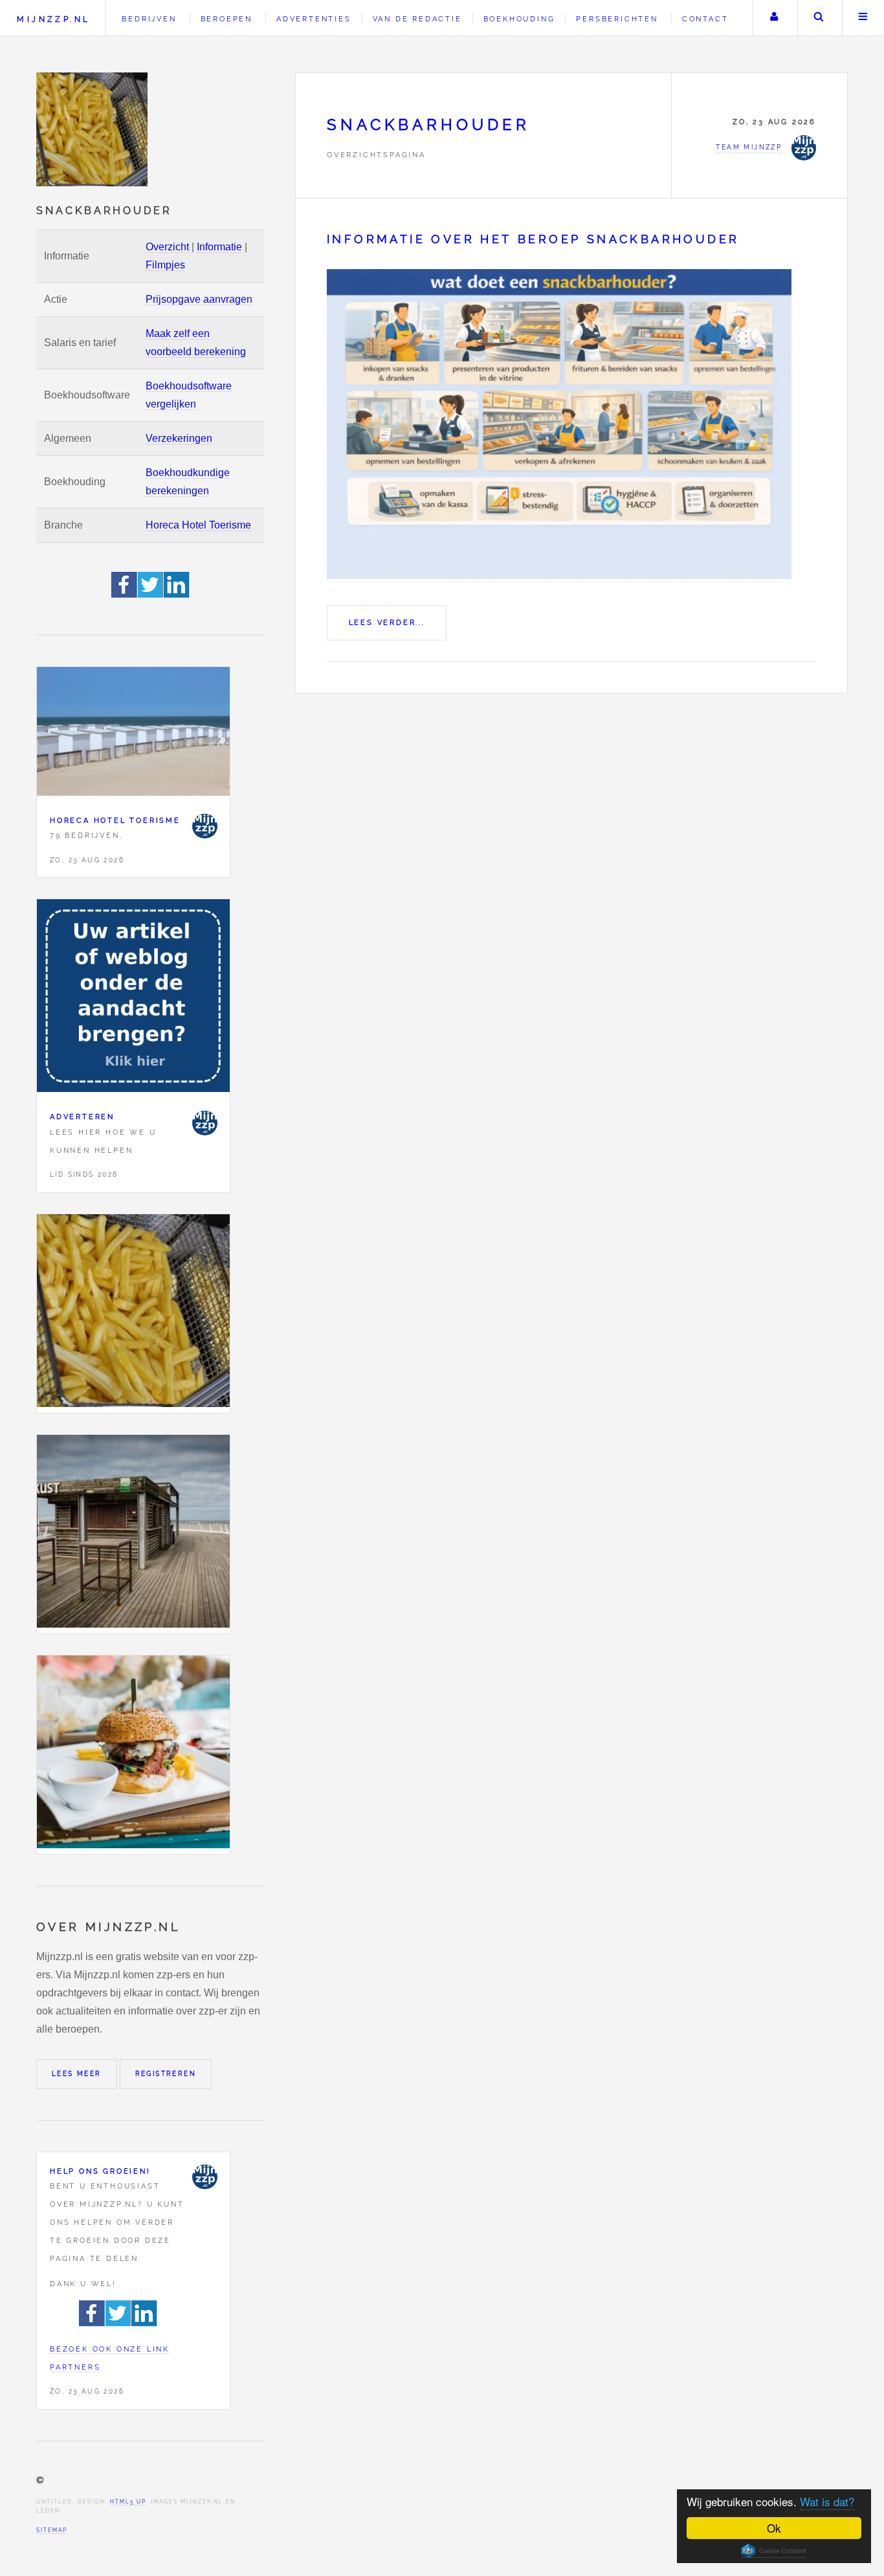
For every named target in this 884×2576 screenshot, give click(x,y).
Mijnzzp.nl (53, 19)
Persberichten (617, 19)
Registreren (166, 2074)
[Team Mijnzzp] (204, 826)
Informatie (219, 247)
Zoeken (819, 18)
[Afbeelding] (133, 1314)
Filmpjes (165, 265)
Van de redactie (417, 19)
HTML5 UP (128, 2502)
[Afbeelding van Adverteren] (133, 999)
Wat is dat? (827, 2501)
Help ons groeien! (100, 2171)
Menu (863, 18)
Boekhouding (519, 19)
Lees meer (77, 2074)
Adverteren (82, 1117)
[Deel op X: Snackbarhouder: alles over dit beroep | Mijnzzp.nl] (151, 594)
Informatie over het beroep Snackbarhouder (533, 239)
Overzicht (167, 247)
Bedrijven (149, 19)
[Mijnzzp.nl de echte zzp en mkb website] (93, 129)
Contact (705, 19)
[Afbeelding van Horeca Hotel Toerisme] (133, 734)
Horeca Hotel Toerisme (198, 525)
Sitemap (52, 2530)
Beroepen (227, 19)
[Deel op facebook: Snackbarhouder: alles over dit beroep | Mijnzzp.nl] (125, 594)
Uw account (774, 18)
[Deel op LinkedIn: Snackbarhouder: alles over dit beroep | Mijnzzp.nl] (177, 594)
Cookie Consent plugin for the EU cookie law (774, 2551)
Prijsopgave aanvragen (199, 299)
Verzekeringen (179, 438)
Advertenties (314, 19)
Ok (774, 2528)
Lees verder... (387, 622)
